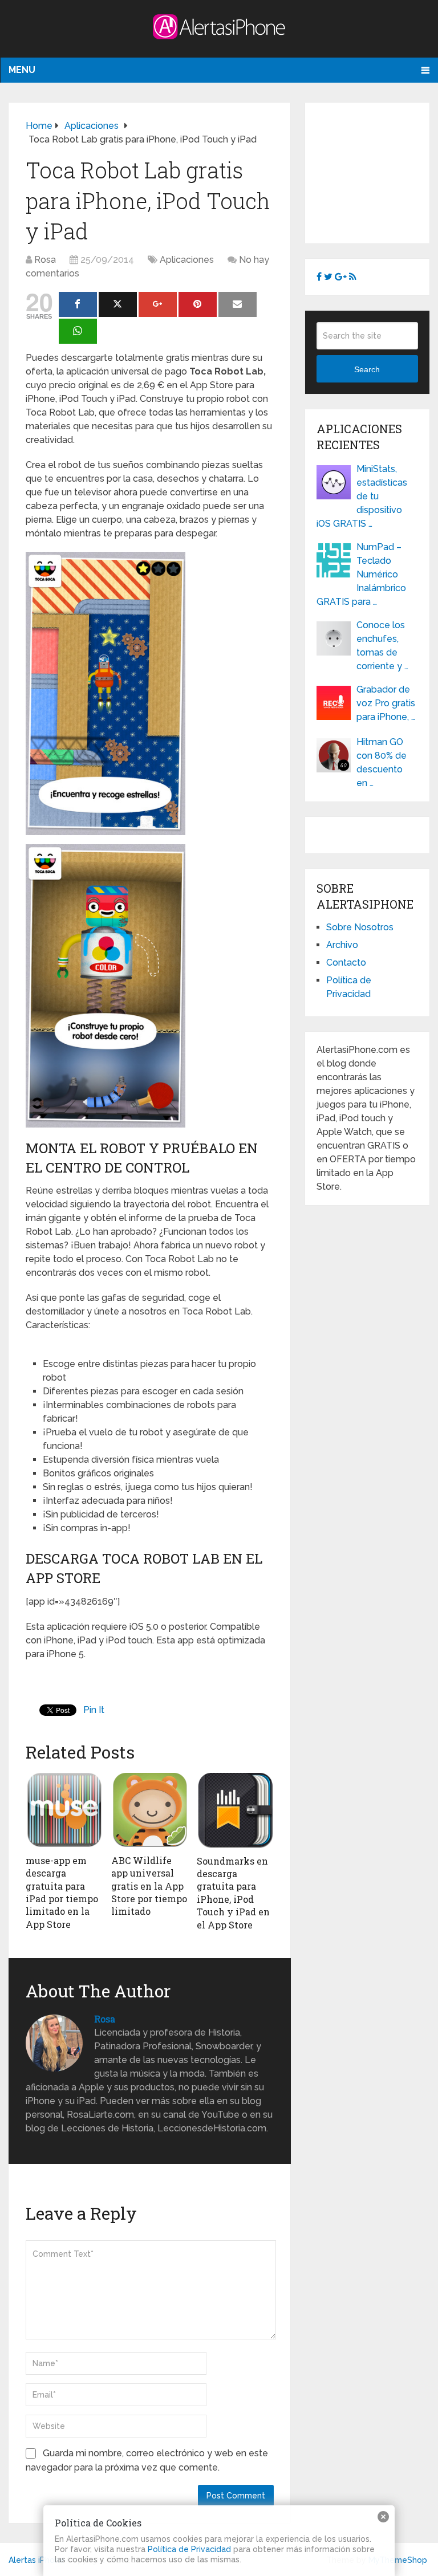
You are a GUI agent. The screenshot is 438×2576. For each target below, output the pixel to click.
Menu (22, 70)
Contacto (346, 963)
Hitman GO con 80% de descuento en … (382, 762)
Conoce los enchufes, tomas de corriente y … (382, 646)
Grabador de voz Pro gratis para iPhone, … (386, 703)
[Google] (158, 304)
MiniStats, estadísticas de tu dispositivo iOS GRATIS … (362, 496)
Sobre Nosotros (360, 927)
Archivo (342, 945)
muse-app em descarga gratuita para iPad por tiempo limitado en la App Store (62, 1892)
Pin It (94, 1710)
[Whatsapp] (78, 331)
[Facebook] (78, 304)
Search (367, 369)
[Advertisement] (377, 171)
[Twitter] (118, 304)
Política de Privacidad (189, 2549)
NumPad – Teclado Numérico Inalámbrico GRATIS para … (361, 574)
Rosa (45, 260)
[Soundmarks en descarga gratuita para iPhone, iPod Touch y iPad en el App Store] (235, 1810)
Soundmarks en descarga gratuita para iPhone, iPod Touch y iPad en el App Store (233, 1893)
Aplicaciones (187, 260)
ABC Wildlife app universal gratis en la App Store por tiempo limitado (149, 1886)
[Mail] (238, 304)
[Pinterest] (198, 304)
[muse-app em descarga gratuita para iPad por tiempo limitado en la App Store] (64, 1810)
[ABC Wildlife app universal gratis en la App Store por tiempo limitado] (150, 1810)
